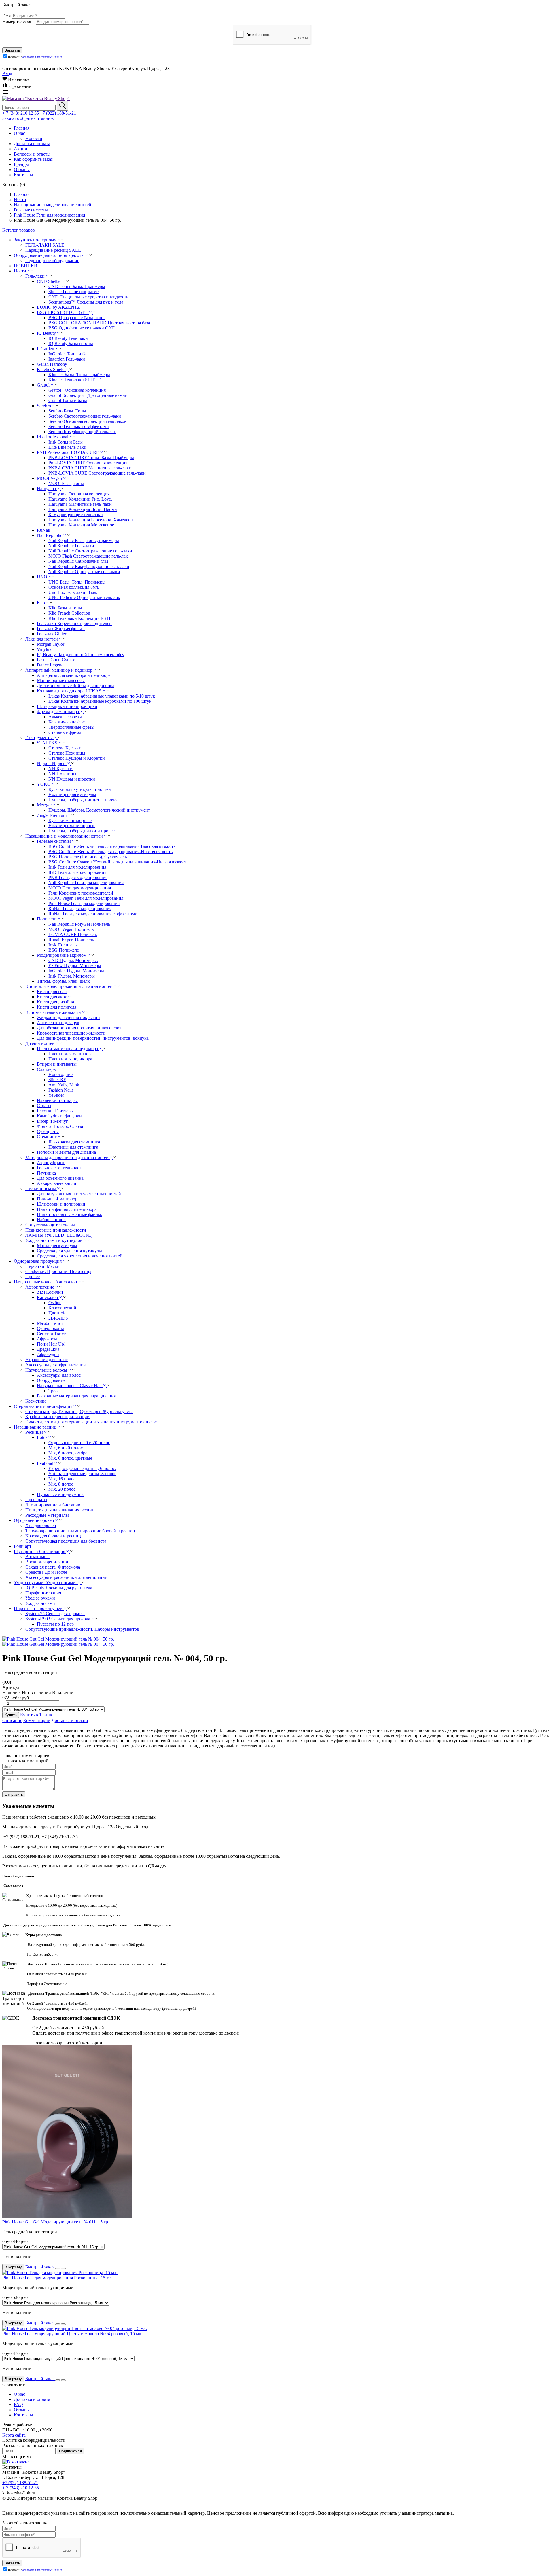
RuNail (43, 530)
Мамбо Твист (50, 1323)
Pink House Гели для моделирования (84, 903)
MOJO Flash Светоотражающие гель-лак (88, 556)
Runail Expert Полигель (71, 940)
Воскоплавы (37, 1557)
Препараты (36, 1500)
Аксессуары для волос (59, 1375)
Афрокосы (47, 1339)
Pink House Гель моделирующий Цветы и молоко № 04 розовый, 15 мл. (72, 2334)
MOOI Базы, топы (66, 483)
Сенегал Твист (51, 1334)
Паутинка (46, 1173)
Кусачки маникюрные (70, 820)
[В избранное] (58, 2268)
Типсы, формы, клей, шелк (63, 981)
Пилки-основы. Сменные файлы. (70, 1214)
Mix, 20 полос (62, 1489)
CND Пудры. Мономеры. (73, 960)
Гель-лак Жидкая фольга (61, 629)
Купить (11, 1715)
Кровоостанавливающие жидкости (71, 1033)
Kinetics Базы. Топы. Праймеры (79, 375)
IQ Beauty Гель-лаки (68, 338)
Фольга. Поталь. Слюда (60, 1126)
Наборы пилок (51, 1220)
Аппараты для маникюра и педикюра (74, 675)
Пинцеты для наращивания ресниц (60, 1510)
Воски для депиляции (47, 1562)
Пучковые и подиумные (61, 1494)
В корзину (13, 2267)
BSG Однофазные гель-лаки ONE (82, 328)
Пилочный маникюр (57, 1199)
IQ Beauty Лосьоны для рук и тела (59, 1588)
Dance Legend (50, 665)
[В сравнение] (63, 2268)
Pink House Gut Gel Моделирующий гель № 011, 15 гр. (56, 2222)
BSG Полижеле (64, 950)
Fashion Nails (61, 1090)
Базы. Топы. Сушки (56, 660)
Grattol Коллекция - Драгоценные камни (88, 395)
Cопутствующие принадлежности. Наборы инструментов (82, 1629)
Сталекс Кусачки (65, 748)
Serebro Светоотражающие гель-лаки (85, 416)
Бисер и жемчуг (52, 1121)
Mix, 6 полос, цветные (70, 1458)
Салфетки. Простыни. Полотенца (58, 1271)
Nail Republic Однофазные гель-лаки (84, 572)
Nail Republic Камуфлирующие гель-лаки (89, 566)
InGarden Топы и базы (70, 354)
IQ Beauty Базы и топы (71, 343)
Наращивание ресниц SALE (53, 250)
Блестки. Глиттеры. (56, 1111)
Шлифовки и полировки (61, 1204)
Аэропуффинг (51, 1163)
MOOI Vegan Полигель (71, 929)
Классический (62, 1308)
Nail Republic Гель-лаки (71, 546)
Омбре (55, 1303)
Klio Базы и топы (65, 608)
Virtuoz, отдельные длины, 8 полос (82, 1474)
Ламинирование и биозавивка (55, 1505)
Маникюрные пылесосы (61, 680)
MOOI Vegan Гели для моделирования (86, 898)
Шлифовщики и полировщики (67, 706)
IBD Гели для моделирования (77, 872)
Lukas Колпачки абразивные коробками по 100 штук (100, 701)
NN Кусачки (60, 769)
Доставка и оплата (70, 1720)
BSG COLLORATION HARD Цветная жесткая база (99, 323)
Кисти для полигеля (57, 1007)
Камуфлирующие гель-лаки (76, 515)
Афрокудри (48, 1354)
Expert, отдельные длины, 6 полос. (82, 1468)
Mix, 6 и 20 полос (66, 1448)
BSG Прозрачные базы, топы (77, 318)
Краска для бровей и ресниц (53, 1536)
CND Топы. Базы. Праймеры (77, 286)
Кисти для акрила (54, 997)
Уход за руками (40, 1598)
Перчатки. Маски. (43, 1266)
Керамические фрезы (69, 722)
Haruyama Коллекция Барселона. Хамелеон (91, 520)
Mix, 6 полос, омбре (68, 1453)
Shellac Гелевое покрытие (73, 292)
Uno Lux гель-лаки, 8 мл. (73, 592)
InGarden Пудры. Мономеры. (77, 971)
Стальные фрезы (65, 732)
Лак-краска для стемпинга (74, 1142)
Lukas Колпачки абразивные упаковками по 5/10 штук (102, 696)
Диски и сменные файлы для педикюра (76, 686)
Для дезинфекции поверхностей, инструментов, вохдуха (93, 1038)
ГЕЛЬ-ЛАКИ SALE (45, 245)
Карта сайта (14, 2435)
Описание (12, 1720)
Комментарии (37, 1720)
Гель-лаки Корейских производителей (74, 623)
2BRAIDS (58, 1318)
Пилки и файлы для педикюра (67, 1209)
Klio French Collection (69, 613)
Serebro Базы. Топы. (68, 411)
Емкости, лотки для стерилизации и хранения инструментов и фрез (92, 1422)
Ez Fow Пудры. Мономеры (75, 966)
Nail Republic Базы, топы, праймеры (84, 540)
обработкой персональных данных (42, 57)
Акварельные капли (57, 1183)
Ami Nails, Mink (64, 1085)
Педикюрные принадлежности (56, 1230)
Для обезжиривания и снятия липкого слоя (79, 1028)
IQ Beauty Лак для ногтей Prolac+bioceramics (80, 655)
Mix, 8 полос (61, 1484)
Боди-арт (23, 1546)
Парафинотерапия (43, 1593)
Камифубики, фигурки (59, 1116)
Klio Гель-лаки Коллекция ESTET (82, 618)
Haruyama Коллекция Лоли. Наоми (83, 509)
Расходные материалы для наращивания (76, 1396)
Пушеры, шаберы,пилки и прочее (82, 831)
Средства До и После (46, 1572)
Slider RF (57, 1080)
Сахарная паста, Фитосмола (53, 1567)
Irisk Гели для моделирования (77, 867)
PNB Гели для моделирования (78, 877)
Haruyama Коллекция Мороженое (81, 525)
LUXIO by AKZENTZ (58, 307)
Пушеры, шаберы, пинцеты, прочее (83, 800)
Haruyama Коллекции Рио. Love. (80, 499)
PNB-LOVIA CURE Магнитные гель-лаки (90, 468)
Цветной (57, 1313)
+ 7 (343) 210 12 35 (21, 113)
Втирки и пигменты (57, 1064)
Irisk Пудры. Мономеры (72, 976)
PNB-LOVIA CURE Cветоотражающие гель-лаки (97, 473)
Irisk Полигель (63, 945)
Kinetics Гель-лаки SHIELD (75, 380)
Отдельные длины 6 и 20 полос (79, 1443)
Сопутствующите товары (50, 1225)
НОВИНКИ (26, 266)
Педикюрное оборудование (52, 261)
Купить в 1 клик (36, 1715)
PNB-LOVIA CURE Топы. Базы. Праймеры (91, 458)
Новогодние (60, 1074)
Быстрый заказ (40, 2267)
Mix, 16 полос (62, 1479)
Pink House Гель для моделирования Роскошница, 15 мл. (58, 2278)
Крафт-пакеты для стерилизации (57, 1417)
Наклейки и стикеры (57, 1100)
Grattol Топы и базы (68, 400)
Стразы (44, 1106)
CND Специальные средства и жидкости (89, 297)
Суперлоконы (50, 1328)
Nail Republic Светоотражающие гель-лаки (90, 551)
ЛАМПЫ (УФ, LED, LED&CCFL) (59, 1235)
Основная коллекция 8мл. (74, 587)
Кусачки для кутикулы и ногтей (80, 789)
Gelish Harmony (52, 364)
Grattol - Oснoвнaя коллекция (77, 390)
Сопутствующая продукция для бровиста (66, 1541)
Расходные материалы (47, 1515)
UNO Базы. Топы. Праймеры (77, 582)
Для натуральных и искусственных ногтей (79, 1194)
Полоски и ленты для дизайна (66, 1152)
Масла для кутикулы (57, 1246)
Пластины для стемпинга (73, 1147)
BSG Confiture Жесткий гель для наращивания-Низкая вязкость (110, 852)
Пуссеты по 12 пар (55, 1624)
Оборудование (51, 1380)
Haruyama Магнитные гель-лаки (80, 504)
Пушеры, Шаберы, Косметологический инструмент (99, 810)
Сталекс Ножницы (67, 753)
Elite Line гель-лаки (67, 447)
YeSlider (56, 1095)
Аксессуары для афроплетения (55, 1365)
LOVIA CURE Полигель (73, 934)
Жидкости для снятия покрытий (68, 1017)
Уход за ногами (40, 1603)
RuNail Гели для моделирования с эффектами (93, 914)
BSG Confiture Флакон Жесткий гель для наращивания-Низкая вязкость (118, 862)
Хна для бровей (41, 1525)
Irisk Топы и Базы (66, 442)
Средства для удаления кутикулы (69, 1251)
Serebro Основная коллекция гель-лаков (87, 421)
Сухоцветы (48, 1131)
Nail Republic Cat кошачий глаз (78, 561)
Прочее (33, 1277)
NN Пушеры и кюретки (72, 779)
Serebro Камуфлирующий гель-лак (82, 432)
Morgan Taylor (51, 644)
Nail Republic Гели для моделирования (86, 883)
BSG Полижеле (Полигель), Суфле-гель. (88, 857)
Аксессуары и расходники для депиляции (66, 1577)
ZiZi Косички (50, 1292)
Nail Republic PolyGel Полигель (79, 924)
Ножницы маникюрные (72, 826)
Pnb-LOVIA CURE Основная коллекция (88, 463)
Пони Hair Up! (51, 1344)
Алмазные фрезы (65, 717)
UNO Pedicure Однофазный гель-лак (84, 597)
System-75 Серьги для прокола (55, 1614)
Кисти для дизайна (55, 1002)
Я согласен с (35, 57)
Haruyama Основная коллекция (79, 494)
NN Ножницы (62, 774)
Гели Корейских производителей (81, 893)
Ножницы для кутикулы (72, 794)
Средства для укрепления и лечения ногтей (80, 1256)
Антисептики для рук (58, 1023)
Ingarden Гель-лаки (67, 359)
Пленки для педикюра (70, 1059)
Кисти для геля (52, 991)
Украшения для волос (47, 1360)
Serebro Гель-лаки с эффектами (79, 426)
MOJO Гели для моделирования (80, 888)
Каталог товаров (19, 230)
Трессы (55, 1391)
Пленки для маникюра (71, 1054)
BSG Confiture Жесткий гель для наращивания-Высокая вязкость (112, 846)
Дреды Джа (48, 1349)
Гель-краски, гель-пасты (61, 1168)
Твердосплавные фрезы (71, 727)
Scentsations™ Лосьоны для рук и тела (86, 302)
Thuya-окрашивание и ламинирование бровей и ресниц (80, 1531)
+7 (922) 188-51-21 (58, 113)
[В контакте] (15, 2462)
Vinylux (44, 649)
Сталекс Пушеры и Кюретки (77, 758)
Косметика (36, 1401)
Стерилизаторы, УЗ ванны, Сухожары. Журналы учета (79, 1411)
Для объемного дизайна (60, 1178)
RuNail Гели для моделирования (80, 909)
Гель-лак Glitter (52, 634)
